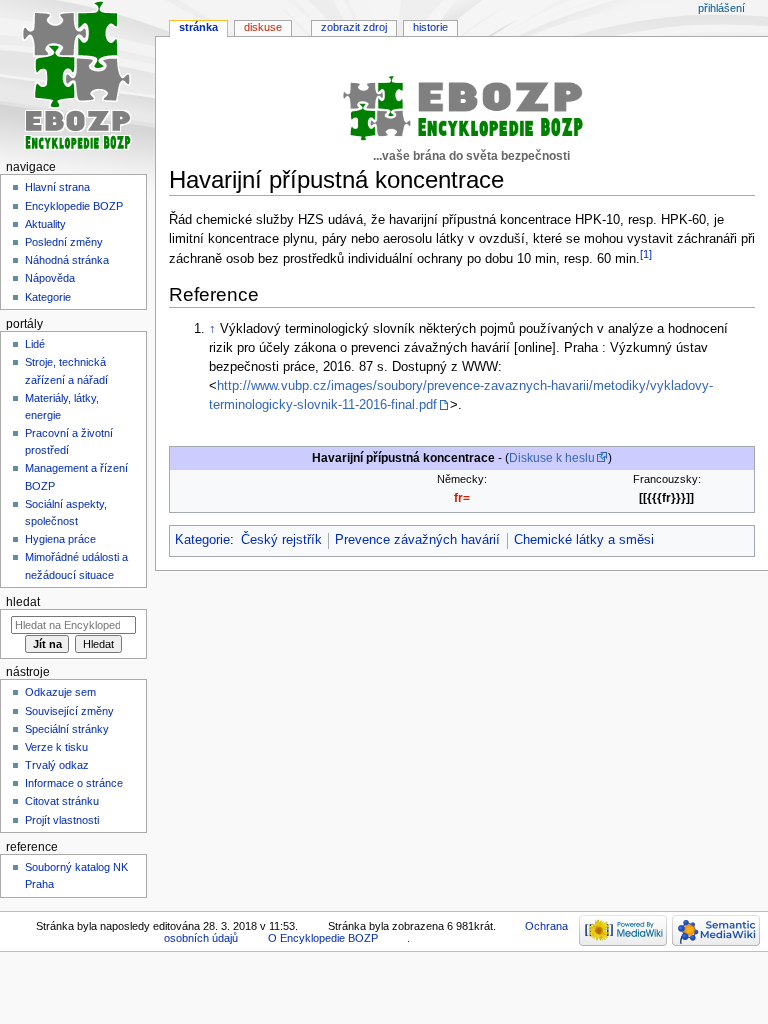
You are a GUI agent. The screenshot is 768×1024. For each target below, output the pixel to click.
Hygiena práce (60, 539)
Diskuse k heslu (552, 458)
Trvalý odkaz (57, 765)
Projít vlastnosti (62, 820)
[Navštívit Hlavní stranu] (77, 77)
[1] (646, 254)
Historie (430, 27)
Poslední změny (64, 242)
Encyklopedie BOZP (74, 206)
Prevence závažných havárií (417, 540)
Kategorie (202, 540)
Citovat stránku (62, 801)
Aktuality (45, 224)
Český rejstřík (281, 540)
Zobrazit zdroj (354, 27)
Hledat (23, 602)
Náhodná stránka (67, 260)
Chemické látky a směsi (584, 540)
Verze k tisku (56, 747)
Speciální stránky (67, 729)
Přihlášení (721, 8)
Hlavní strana (57, 187)
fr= (462, 498)
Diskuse (263, 27)
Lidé (35, 344)
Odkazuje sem (60, 692)
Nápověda (50, 278)
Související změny (69, 711)
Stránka (198, 27)
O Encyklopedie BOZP (323, 938)
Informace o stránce (74, 783)
